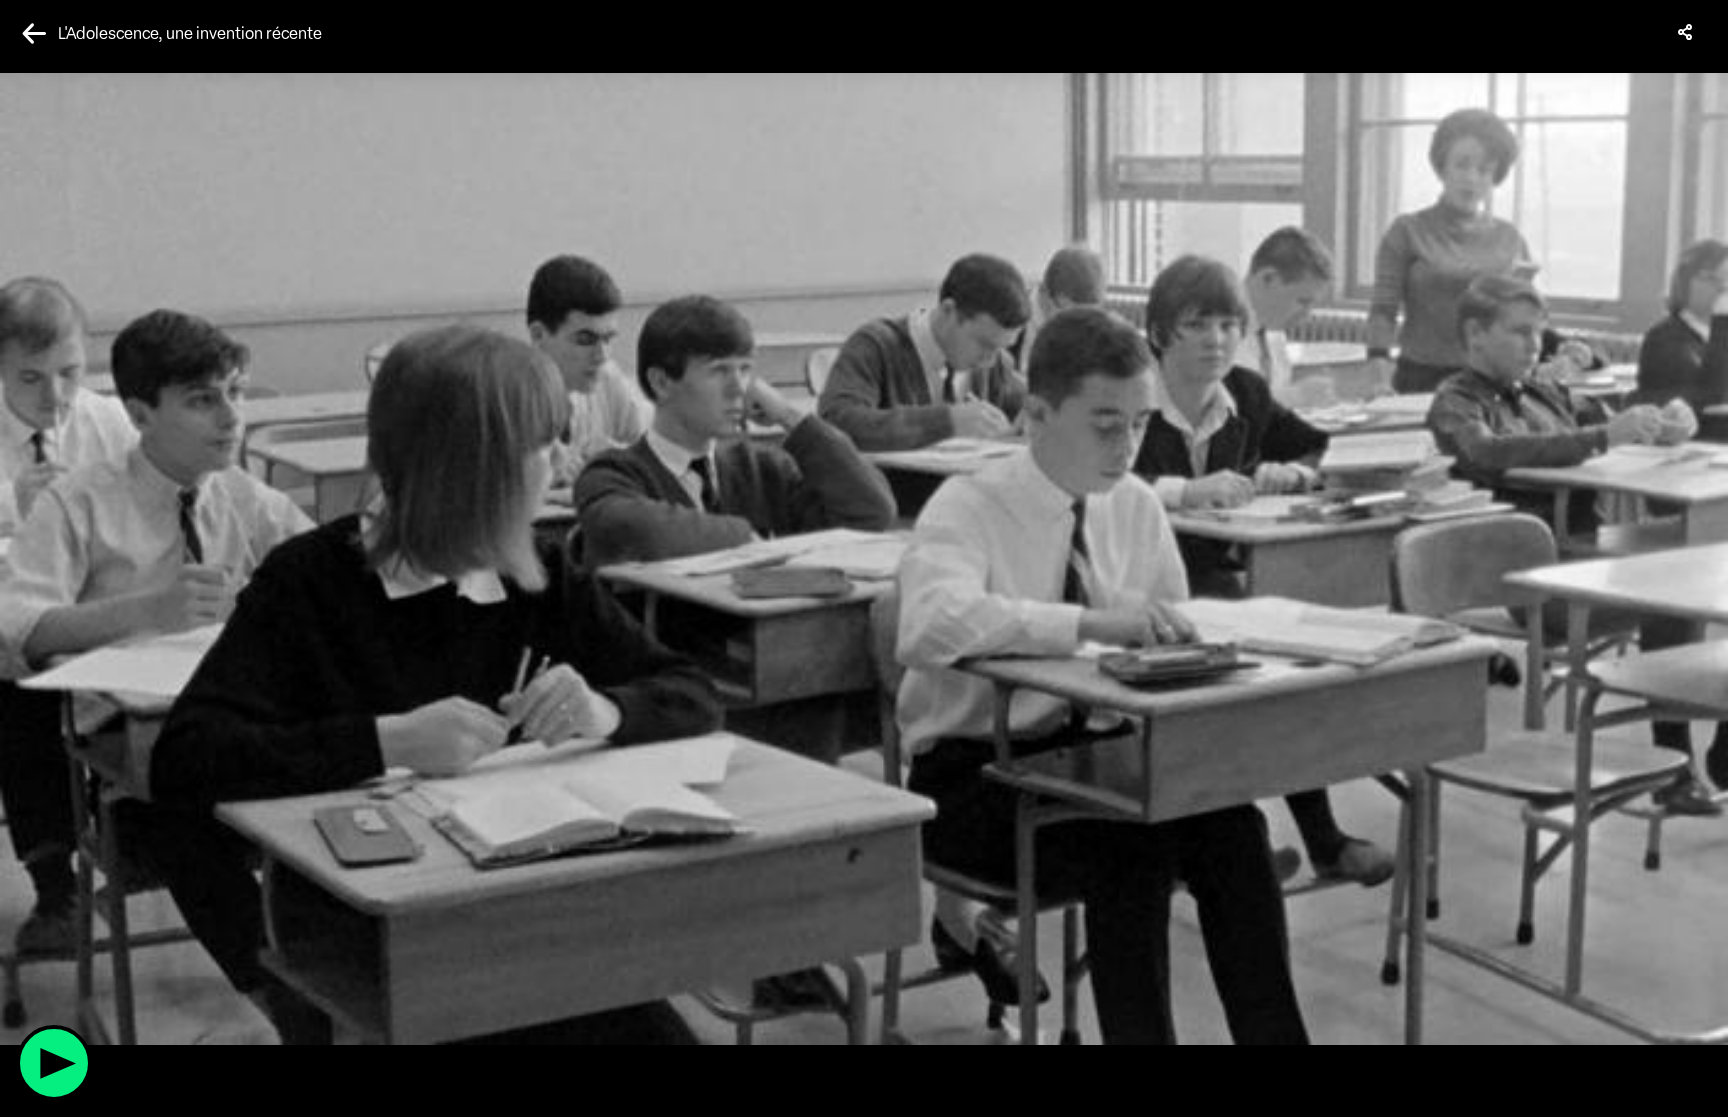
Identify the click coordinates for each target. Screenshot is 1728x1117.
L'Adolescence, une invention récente (190, 33)
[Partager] (1686, 32)
